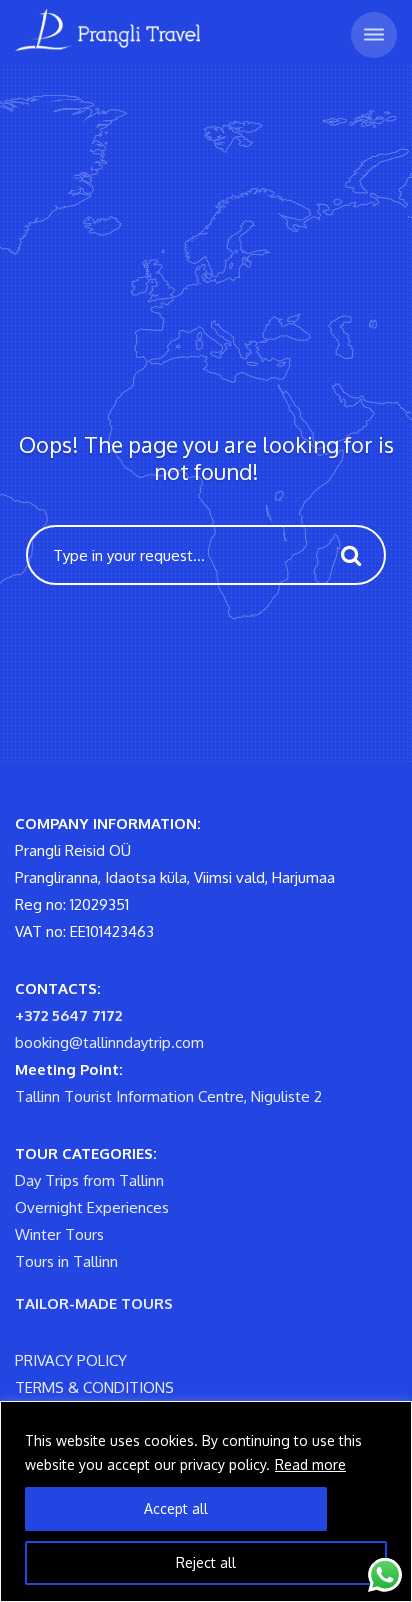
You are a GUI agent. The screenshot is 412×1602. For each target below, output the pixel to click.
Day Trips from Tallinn (89, 1180)
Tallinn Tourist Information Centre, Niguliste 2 (168, 1096)
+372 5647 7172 (68, 1015)
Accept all (176, 1508)
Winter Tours (59, 1234)
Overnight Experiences (92, 1207)
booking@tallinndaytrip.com (109, 1042)
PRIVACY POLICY (71, 1360)
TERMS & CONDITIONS (94, 1387)
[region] (206, 1501)
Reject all (206, 1562)
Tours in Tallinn (66, 1261)
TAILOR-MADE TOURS (94, 1303)
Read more (310, 1464)
